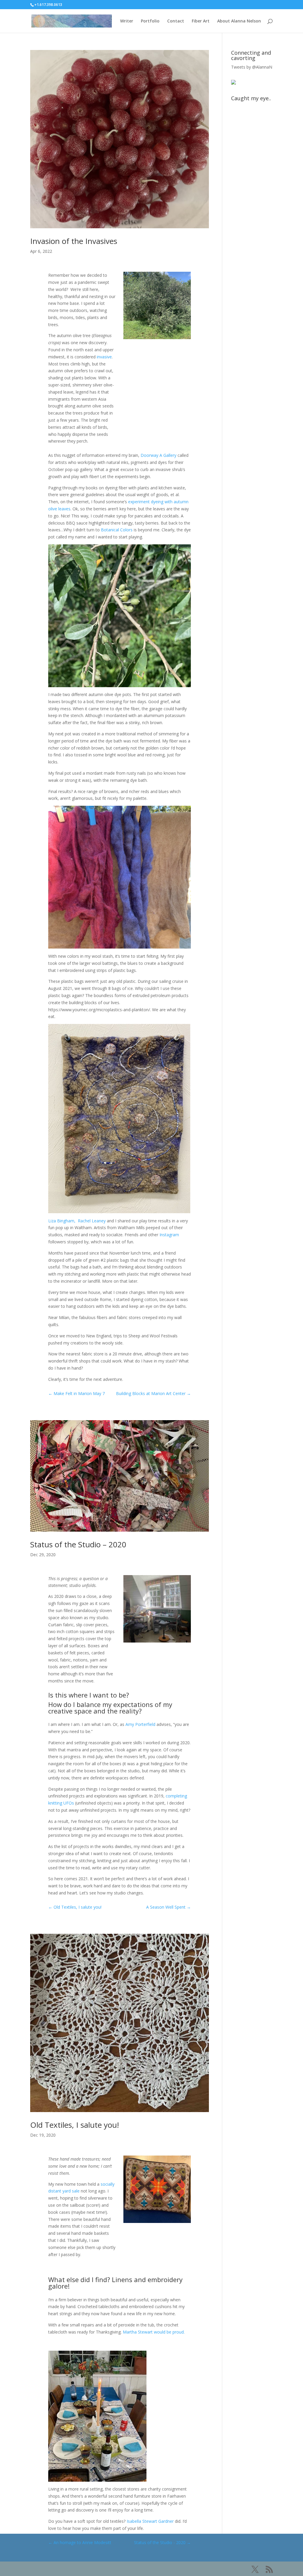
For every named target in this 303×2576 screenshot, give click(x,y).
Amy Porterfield (140, 1724)
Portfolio (150, 21)
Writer (127, 21)
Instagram (169, 1235)
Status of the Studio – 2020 (78, 1544)
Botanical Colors (117, 530)
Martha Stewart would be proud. (154, 2332)
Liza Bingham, (62, 1221)
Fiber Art (201, 21)
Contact (176, 21)
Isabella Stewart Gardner (150, 2521)
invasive (104, 357)
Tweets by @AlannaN (252, 67)
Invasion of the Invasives (74, 241)
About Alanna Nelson (239, 21)
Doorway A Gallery (158, 455)
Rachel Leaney (92, 1221)
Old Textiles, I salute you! (75, 2125)
